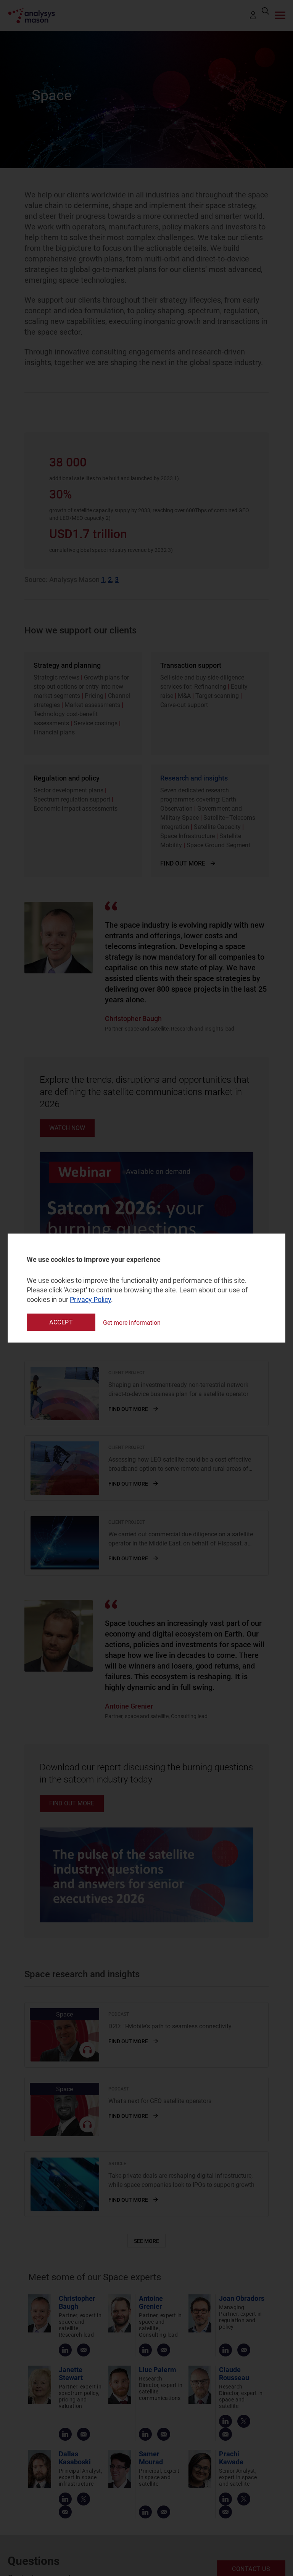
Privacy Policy (90, 1299)
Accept (61, 1322)
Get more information (132, 1322)
